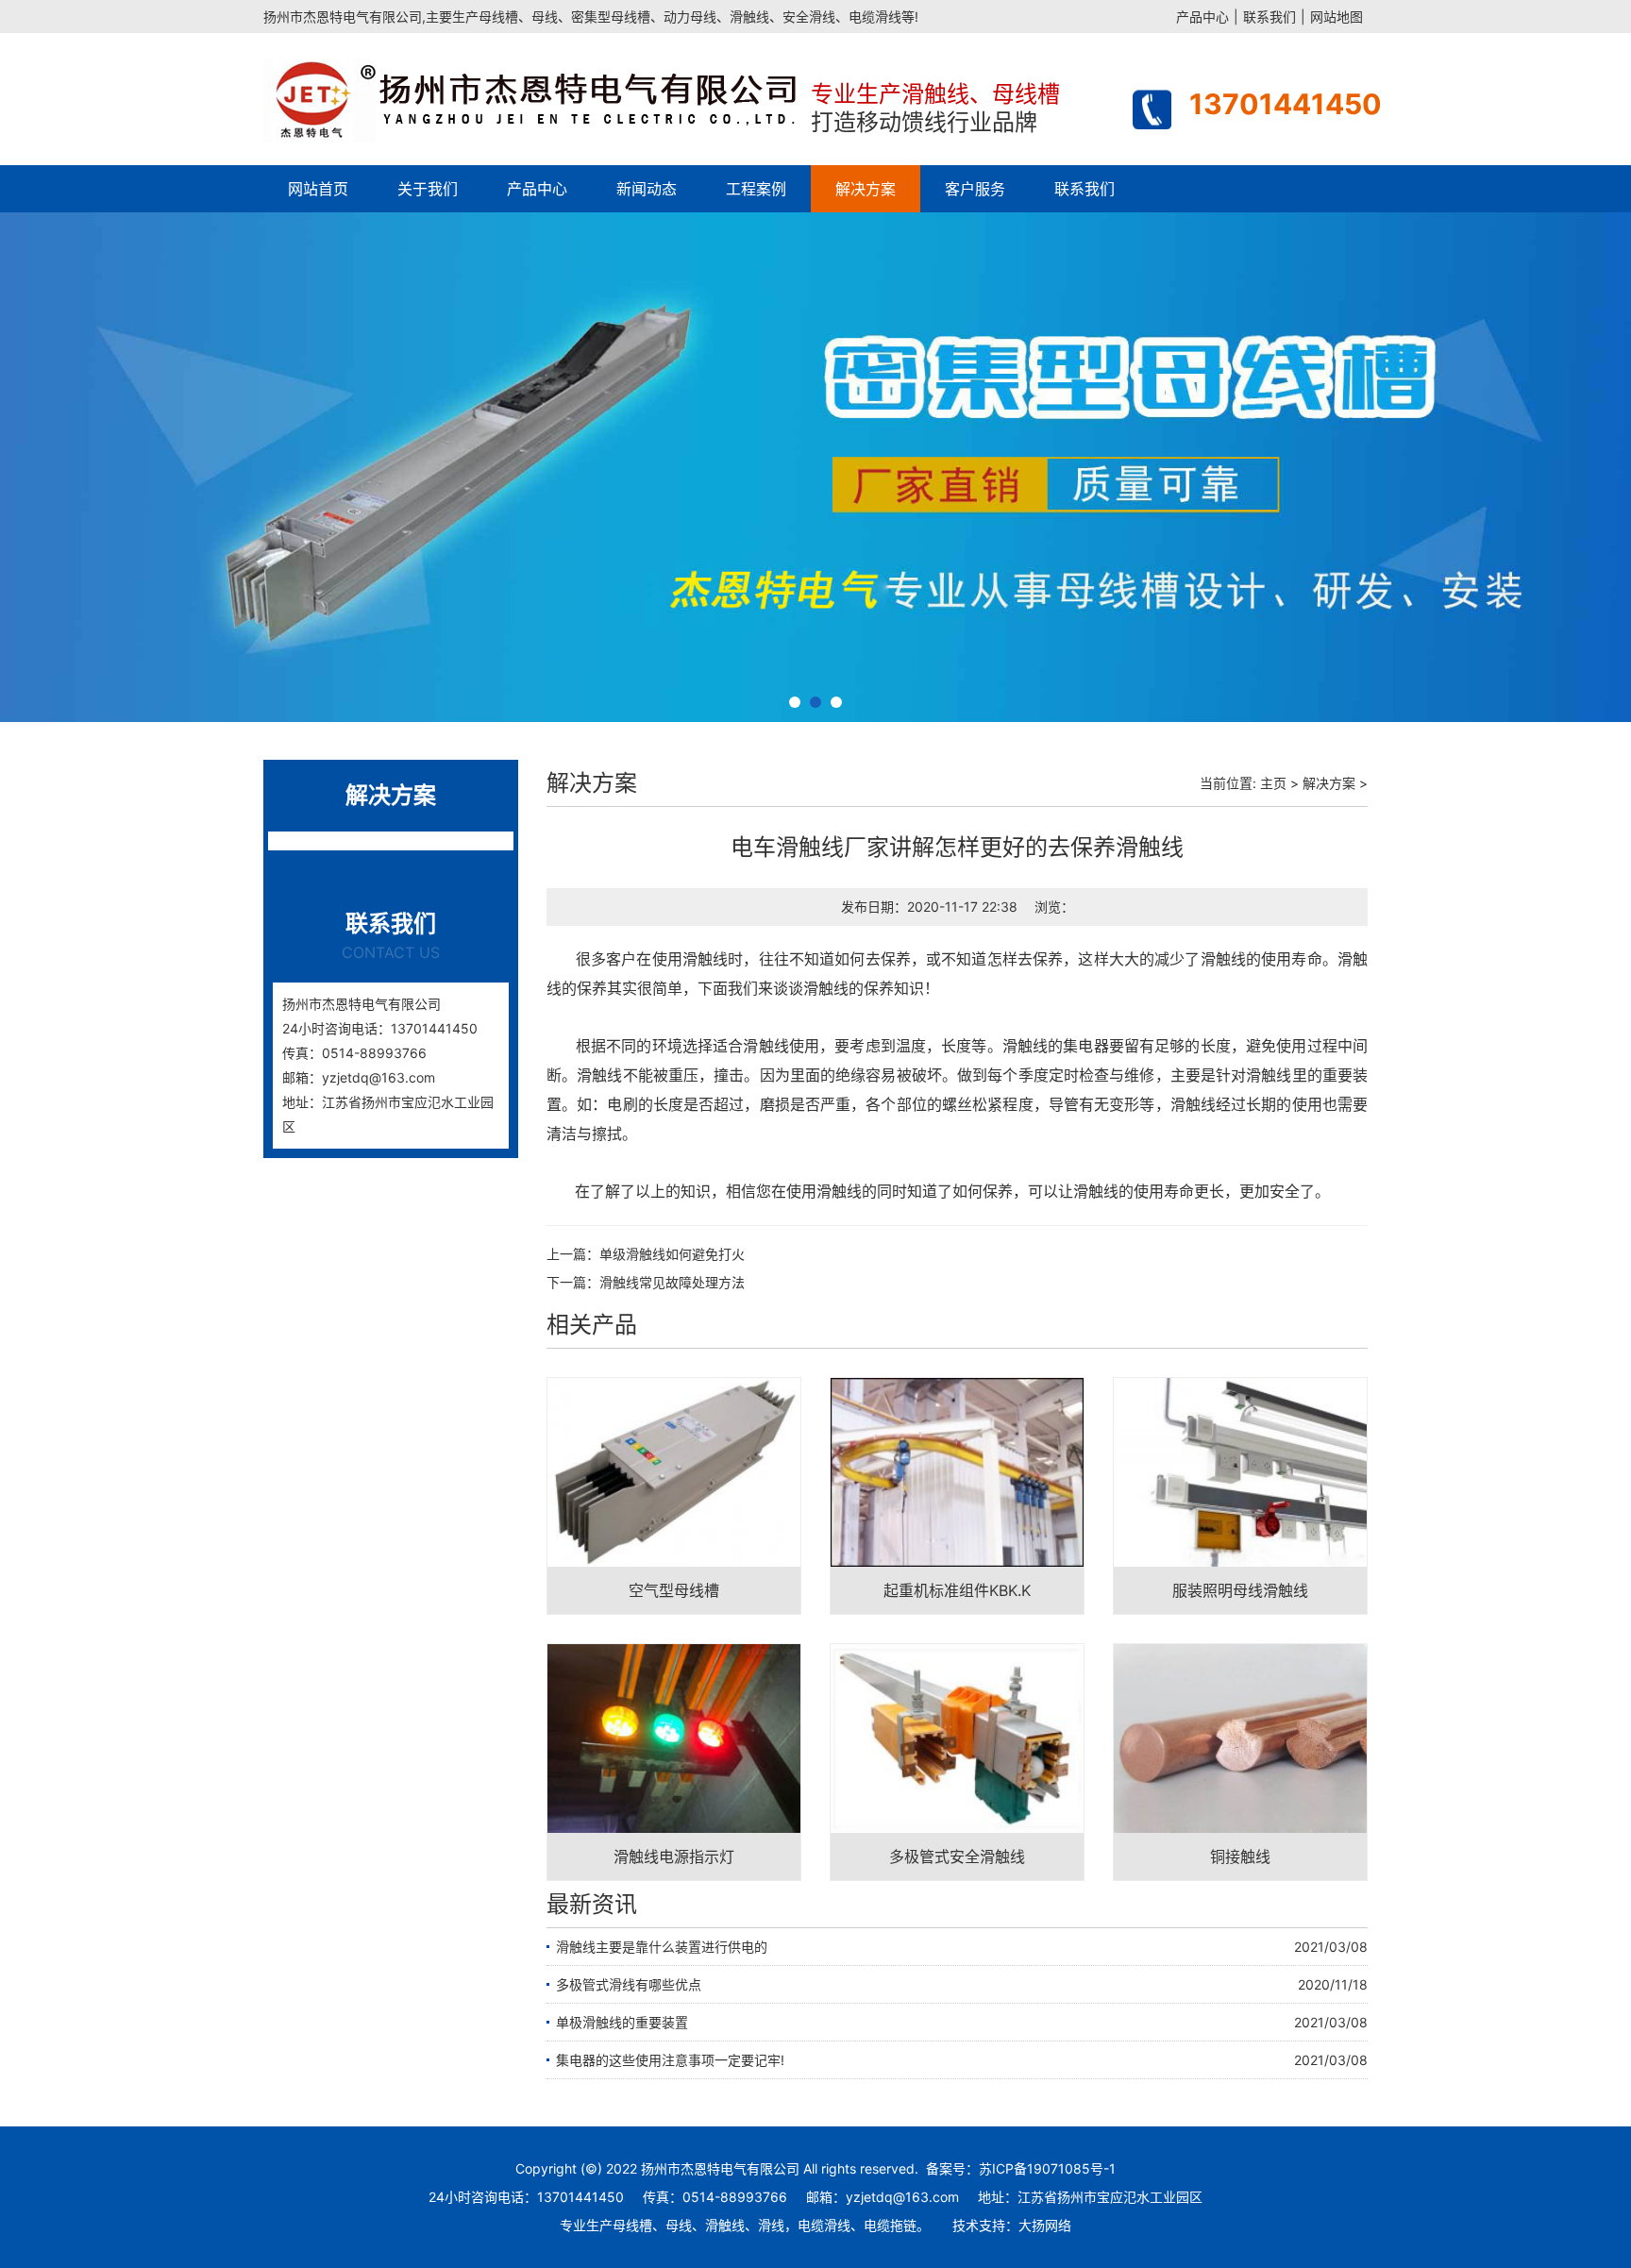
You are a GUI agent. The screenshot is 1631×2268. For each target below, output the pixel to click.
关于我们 (428, 189)
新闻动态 (647, 189)
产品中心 (1202, 17)
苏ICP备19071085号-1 (1047, 2168)
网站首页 (318, 189)
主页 (1273, 783)
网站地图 (1337, 17)
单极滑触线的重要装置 (622, 2022)
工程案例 (756, 189)
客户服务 (975, 189)
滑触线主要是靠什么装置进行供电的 (662, 1947)
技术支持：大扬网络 (1012, 2225)
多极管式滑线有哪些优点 (629, 1984)
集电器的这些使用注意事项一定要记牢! (670, 2060)
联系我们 (1269, 17)
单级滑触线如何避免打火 (672, 1254)
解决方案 (866, 189)
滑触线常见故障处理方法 (672, 1282)
